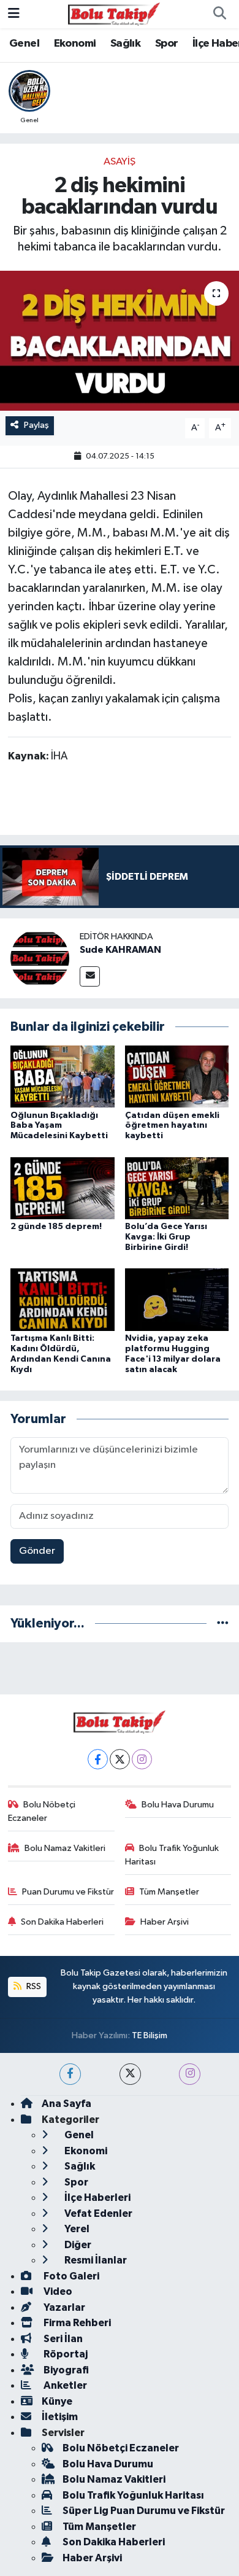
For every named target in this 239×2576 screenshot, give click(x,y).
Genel (24, 44)
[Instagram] (142, 1759)
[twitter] (130, 2074)
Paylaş (36, 425)
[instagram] (190, 2074)
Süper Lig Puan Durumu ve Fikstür (144, 2511)
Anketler (64, 2385)
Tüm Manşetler (169, 1892)
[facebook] (70, 2074)
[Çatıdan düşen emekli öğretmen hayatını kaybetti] (177, 1077)
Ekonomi (75, 44)
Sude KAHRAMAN (120, 950)
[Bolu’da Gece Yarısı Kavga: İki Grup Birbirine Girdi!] (177, 1188)
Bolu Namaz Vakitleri (65, 1848)
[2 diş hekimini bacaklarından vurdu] (120, 341)
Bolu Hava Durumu (178, 1805)
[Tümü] (223, 1624)
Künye (57, 2401)
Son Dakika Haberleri (62, 1922)
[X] (120, 1759)
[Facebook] (98, 1759)
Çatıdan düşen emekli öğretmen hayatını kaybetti (172, 1126)
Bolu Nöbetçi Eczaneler (42, 1811)
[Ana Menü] (14, 14)
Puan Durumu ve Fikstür (68, 1892)
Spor (167, 44)
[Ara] (219, 14)
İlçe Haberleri (97, 2198)
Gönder (37, 1551)
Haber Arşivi (165, 1922)
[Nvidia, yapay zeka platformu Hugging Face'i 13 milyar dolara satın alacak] (177, 1299)
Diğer (77, 2245)
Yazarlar (63, 2307)
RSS (33, 1986)
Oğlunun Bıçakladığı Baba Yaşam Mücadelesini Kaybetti (59, 1126)
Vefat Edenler (97, 2213)
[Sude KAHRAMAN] (40, 958)
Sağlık (125, 44)
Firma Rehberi (76, 2323)
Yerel (76, 2229)
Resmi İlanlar (95, 2260)
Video (57, 2291)
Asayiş (120, 162)
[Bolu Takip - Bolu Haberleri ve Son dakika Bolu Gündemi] (114, 14)
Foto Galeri (70, 2276)
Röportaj (65, 2354)
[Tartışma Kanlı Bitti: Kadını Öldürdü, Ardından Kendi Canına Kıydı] (63, 1299)
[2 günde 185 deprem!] (63, 1188)
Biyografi (65, 2370)
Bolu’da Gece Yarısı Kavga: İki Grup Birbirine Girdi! (166, 1237)
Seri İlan (62, 2339)
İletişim (60, 2417)
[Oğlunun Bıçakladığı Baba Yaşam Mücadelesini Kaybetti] (63, 1077)
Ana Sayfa (66, 2104)
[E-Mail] (90, 976)
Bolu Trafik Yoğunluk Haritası (172, 1855)
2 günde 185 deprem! (56, 1227)
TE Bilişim (150, 2035)
